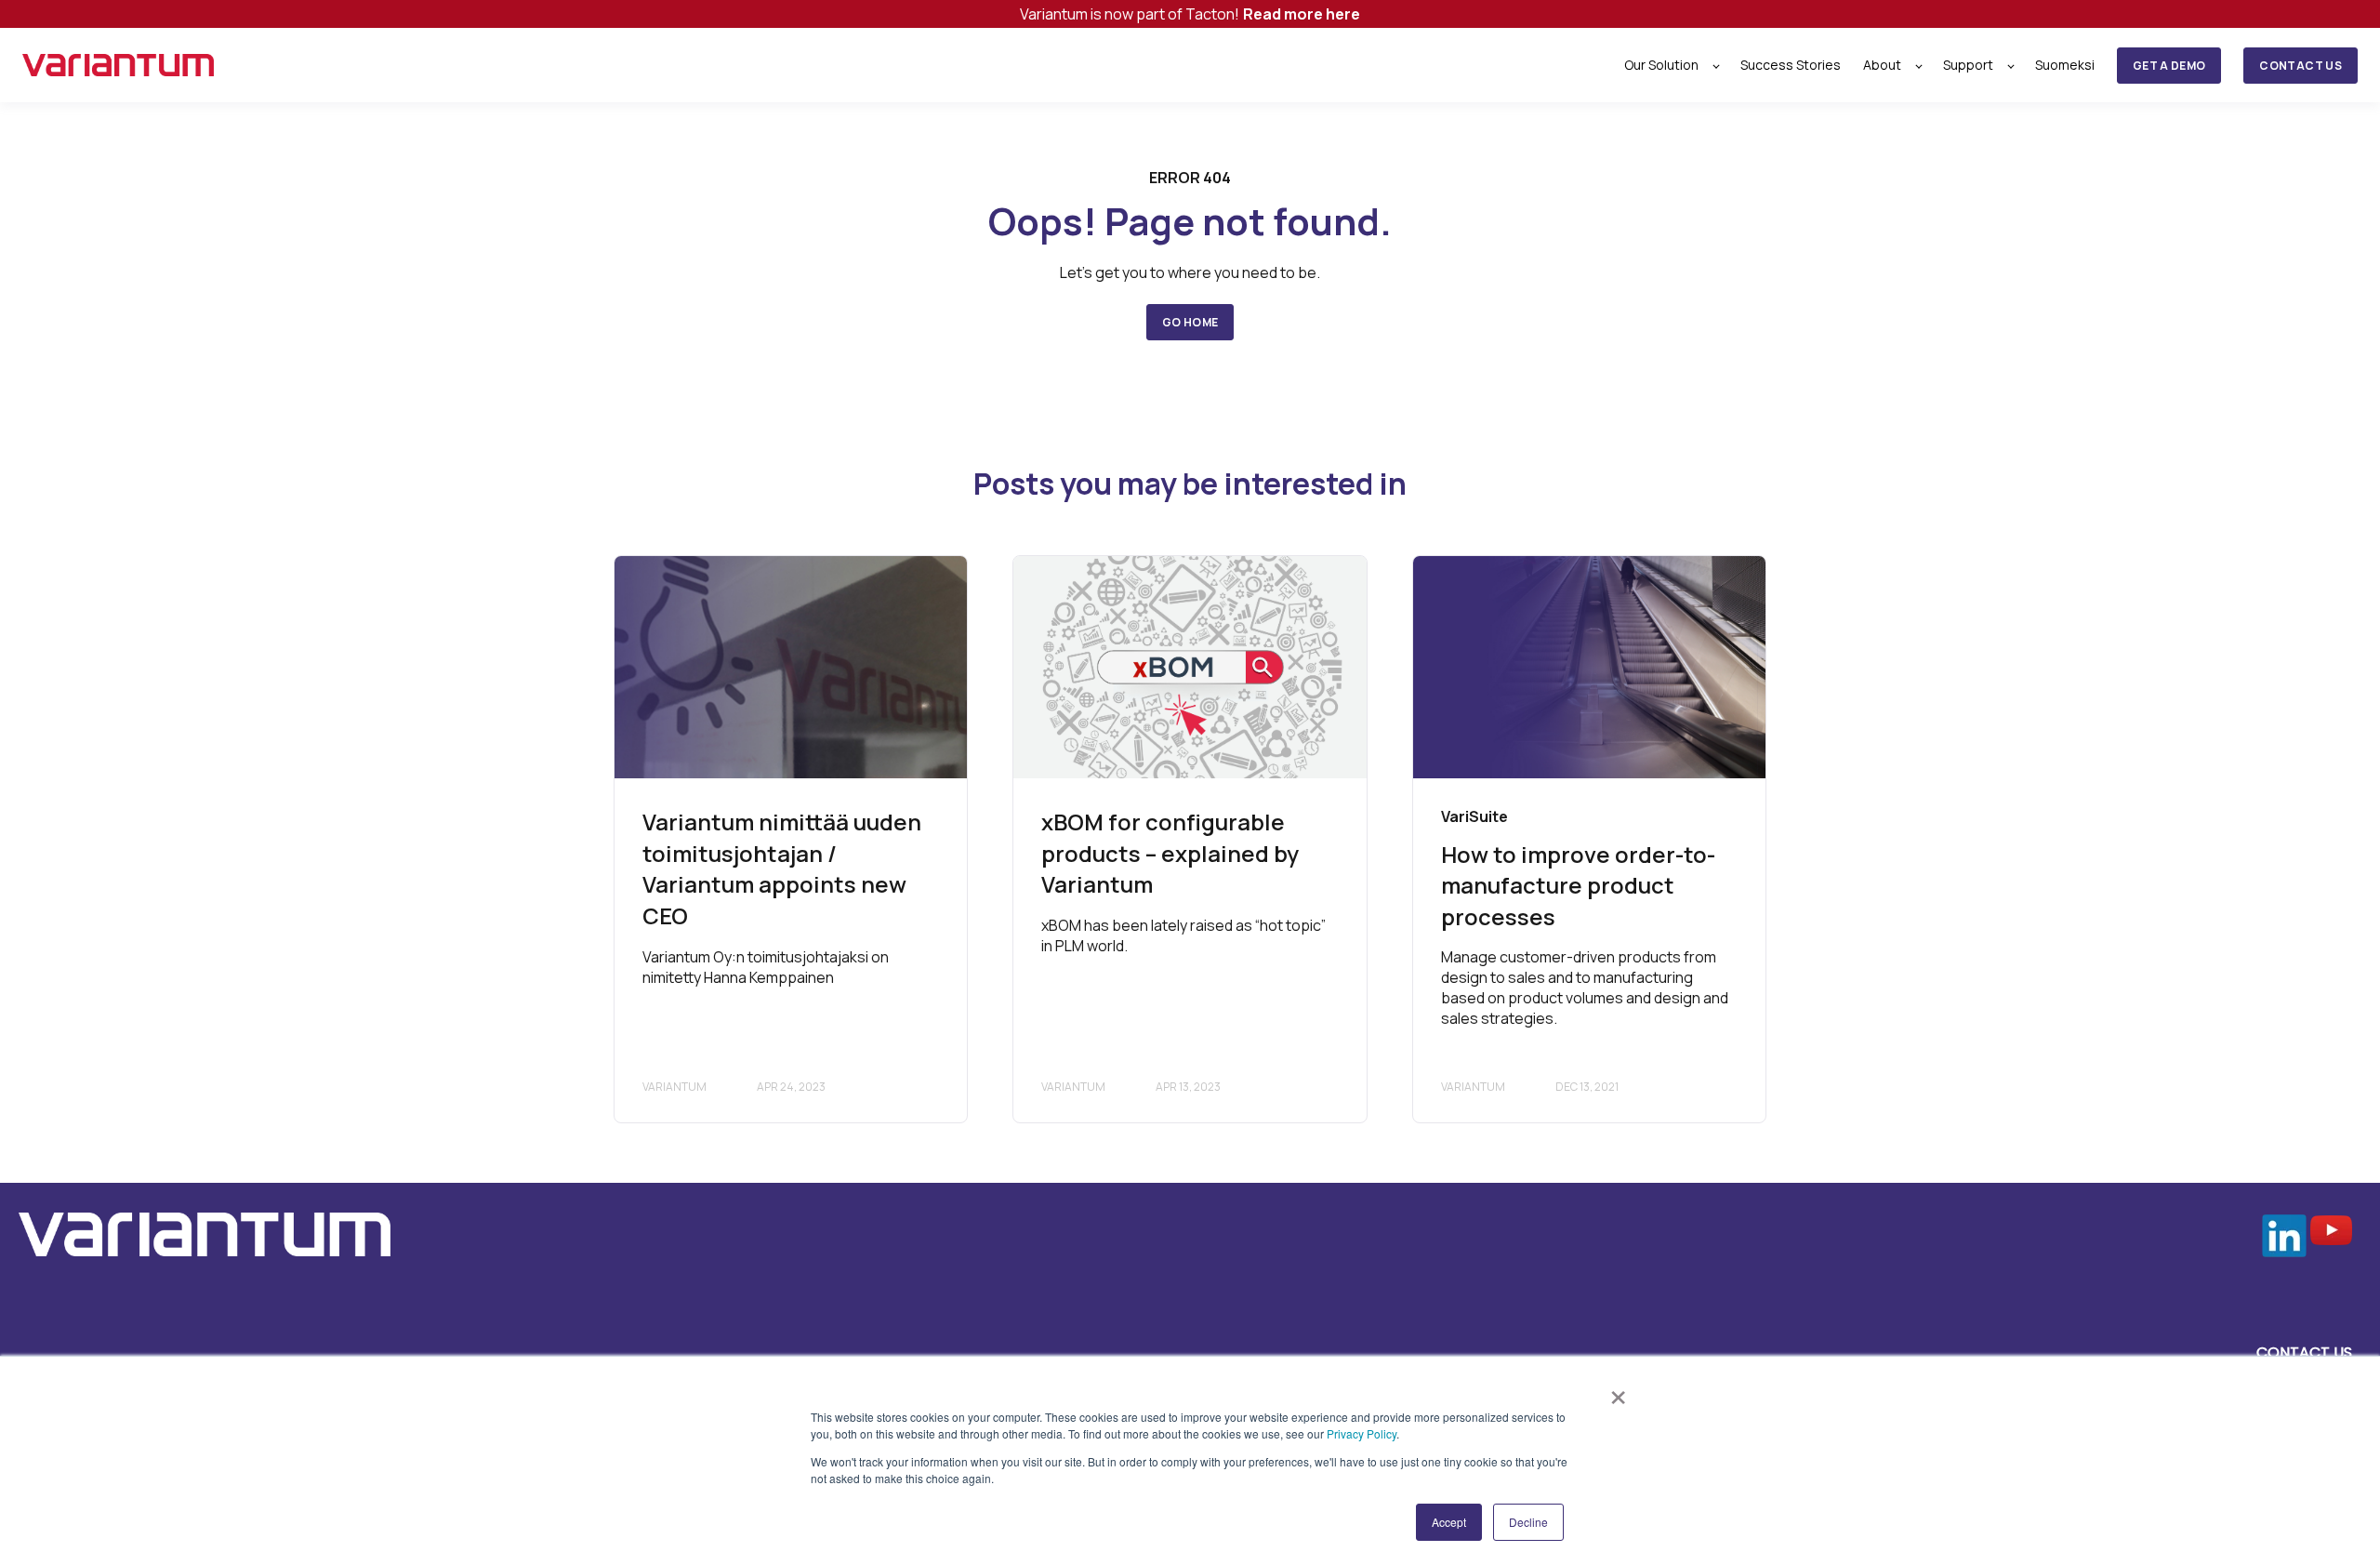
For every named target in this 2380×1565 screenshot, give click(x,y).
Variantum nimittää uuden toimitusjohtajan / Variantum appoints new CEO (782, 869)
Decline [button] (1528, 1522)
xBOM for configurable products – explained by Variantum (1170, 853)
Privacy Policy (1362, 1433)
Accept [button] (1449, 1522)
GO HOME (1190, 322)
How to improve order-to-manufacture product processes (1578, 885)
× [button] (1618, 1391)
